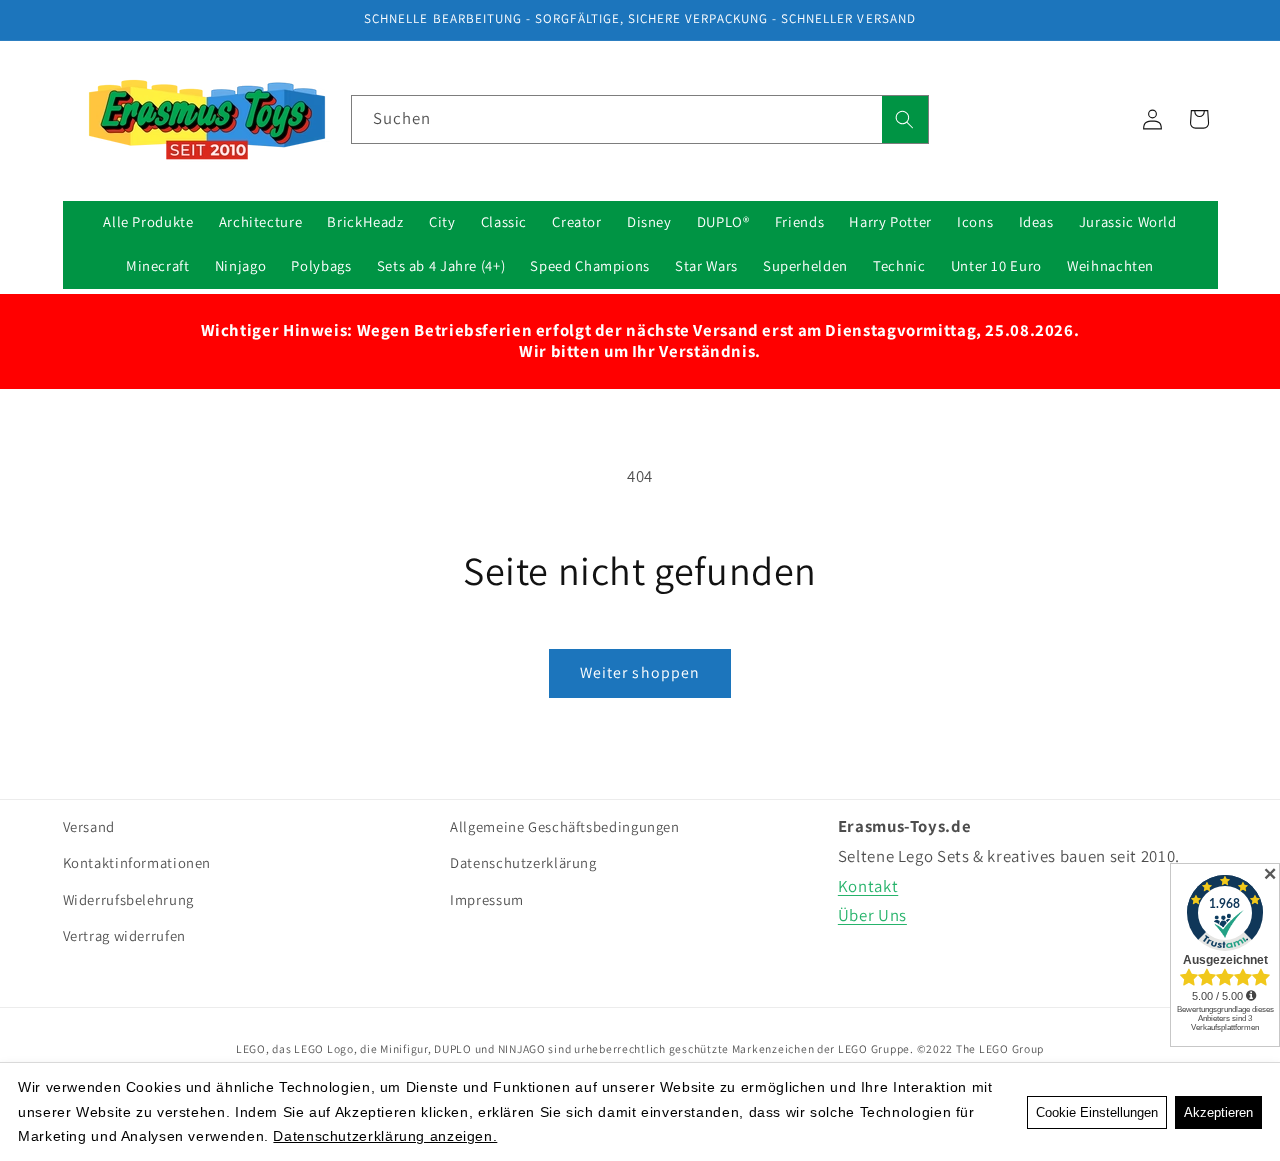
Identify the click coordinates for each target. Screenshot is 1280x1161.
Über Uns (872, 915)
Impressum (487, 899)
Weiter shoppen (640, 672)
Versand (89, 826)
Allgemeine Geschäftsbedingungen (565, 826)
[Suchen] (905, 119)
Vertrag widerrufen (124, 936)
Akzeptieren (1218, 1112)
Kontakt (868, 886)
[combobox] (640, 119)
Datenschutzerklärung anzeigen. (385, 1136)
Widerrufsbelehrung (128, 899)
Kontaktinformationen (137, 863)
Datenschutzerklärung (523, 863)
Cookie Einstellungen (1097, 1112)
